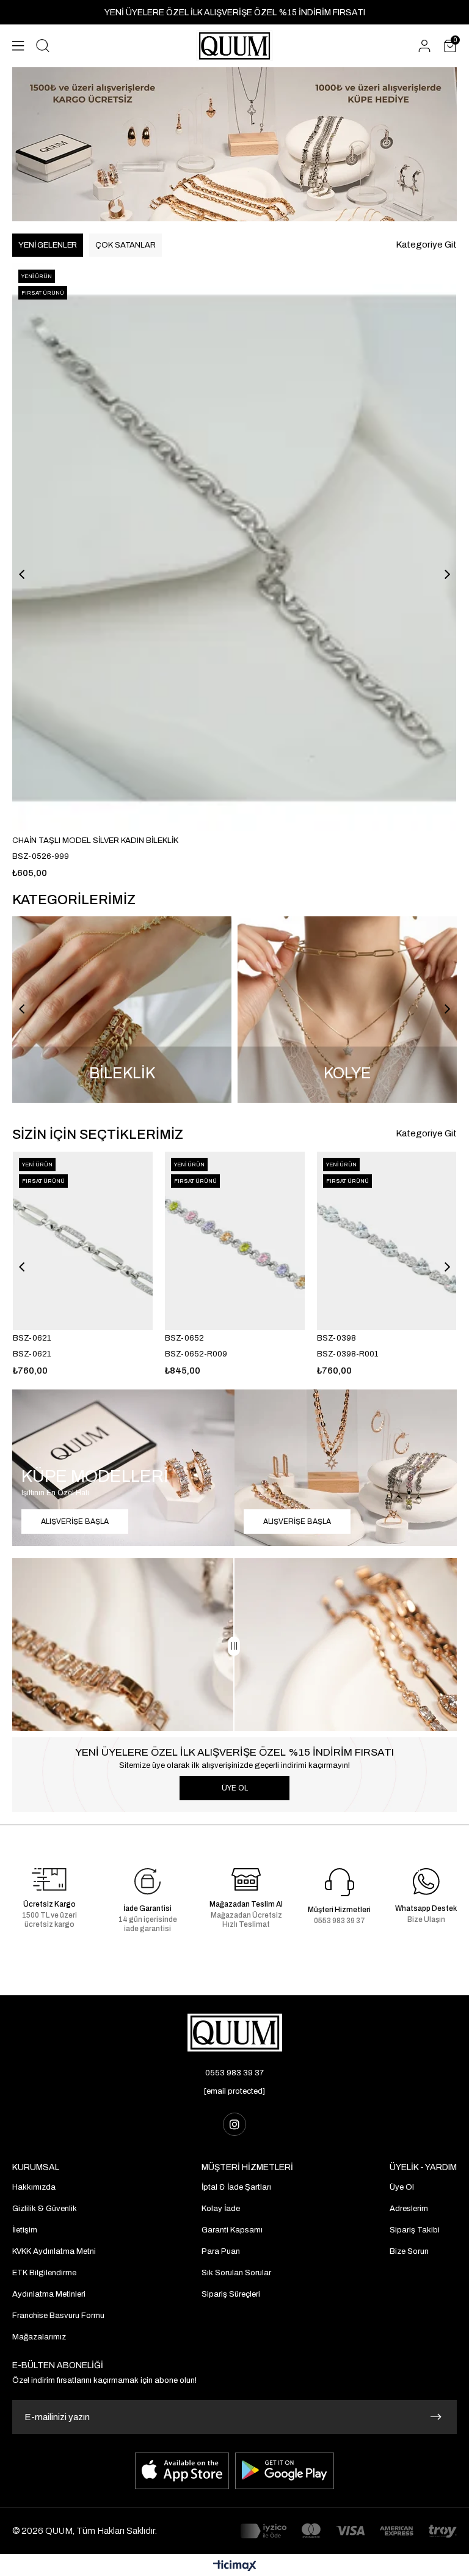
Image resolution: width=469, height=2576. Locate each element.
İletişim (25, 2230)
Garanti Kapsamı (232, 2230)
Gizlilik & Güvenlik (45, 2209)
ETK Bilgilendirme (44, 2273)
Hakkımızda (34, 2187)
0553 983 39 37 (234, 2073)
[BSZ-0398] (387, 1241)
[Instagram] (234, 2124)
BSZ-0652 (184, 1338)
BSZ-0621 (32, 1338)
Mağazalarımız (39, 2337)
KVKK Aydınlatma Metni (54, 2251)
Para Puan (221, 2251)
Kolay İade (221, 2209)
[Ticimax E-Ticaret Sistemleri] (235, 2567)
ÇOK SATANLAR (125, 245)
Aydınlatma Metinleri (49, 2294)
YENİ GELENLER (48, 245)
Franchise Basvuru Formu (58, 2316)
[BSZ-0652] (235, 1241)
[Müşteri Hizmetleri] (340, 1882)
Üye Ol (402, 2187)
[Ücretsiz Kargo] (49, 1879)
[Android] (285, 2471)
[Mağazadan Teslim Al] (246, 1879)
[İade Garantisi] (148, 1882)
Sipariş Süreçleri (231, 2294)
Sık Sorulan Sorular (236, 2273)
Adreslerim (409, 2209)
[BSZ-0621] (83, 1241)
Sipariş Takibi (415, 2230)
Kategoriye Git (426, 245)
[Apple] (182, 2471)
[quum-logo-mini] (235, 2033)
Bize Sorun (409, 2251)
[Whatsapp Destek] (426, 1882)
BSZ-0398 (336, 1338)
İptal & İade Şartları (236, 2187)
